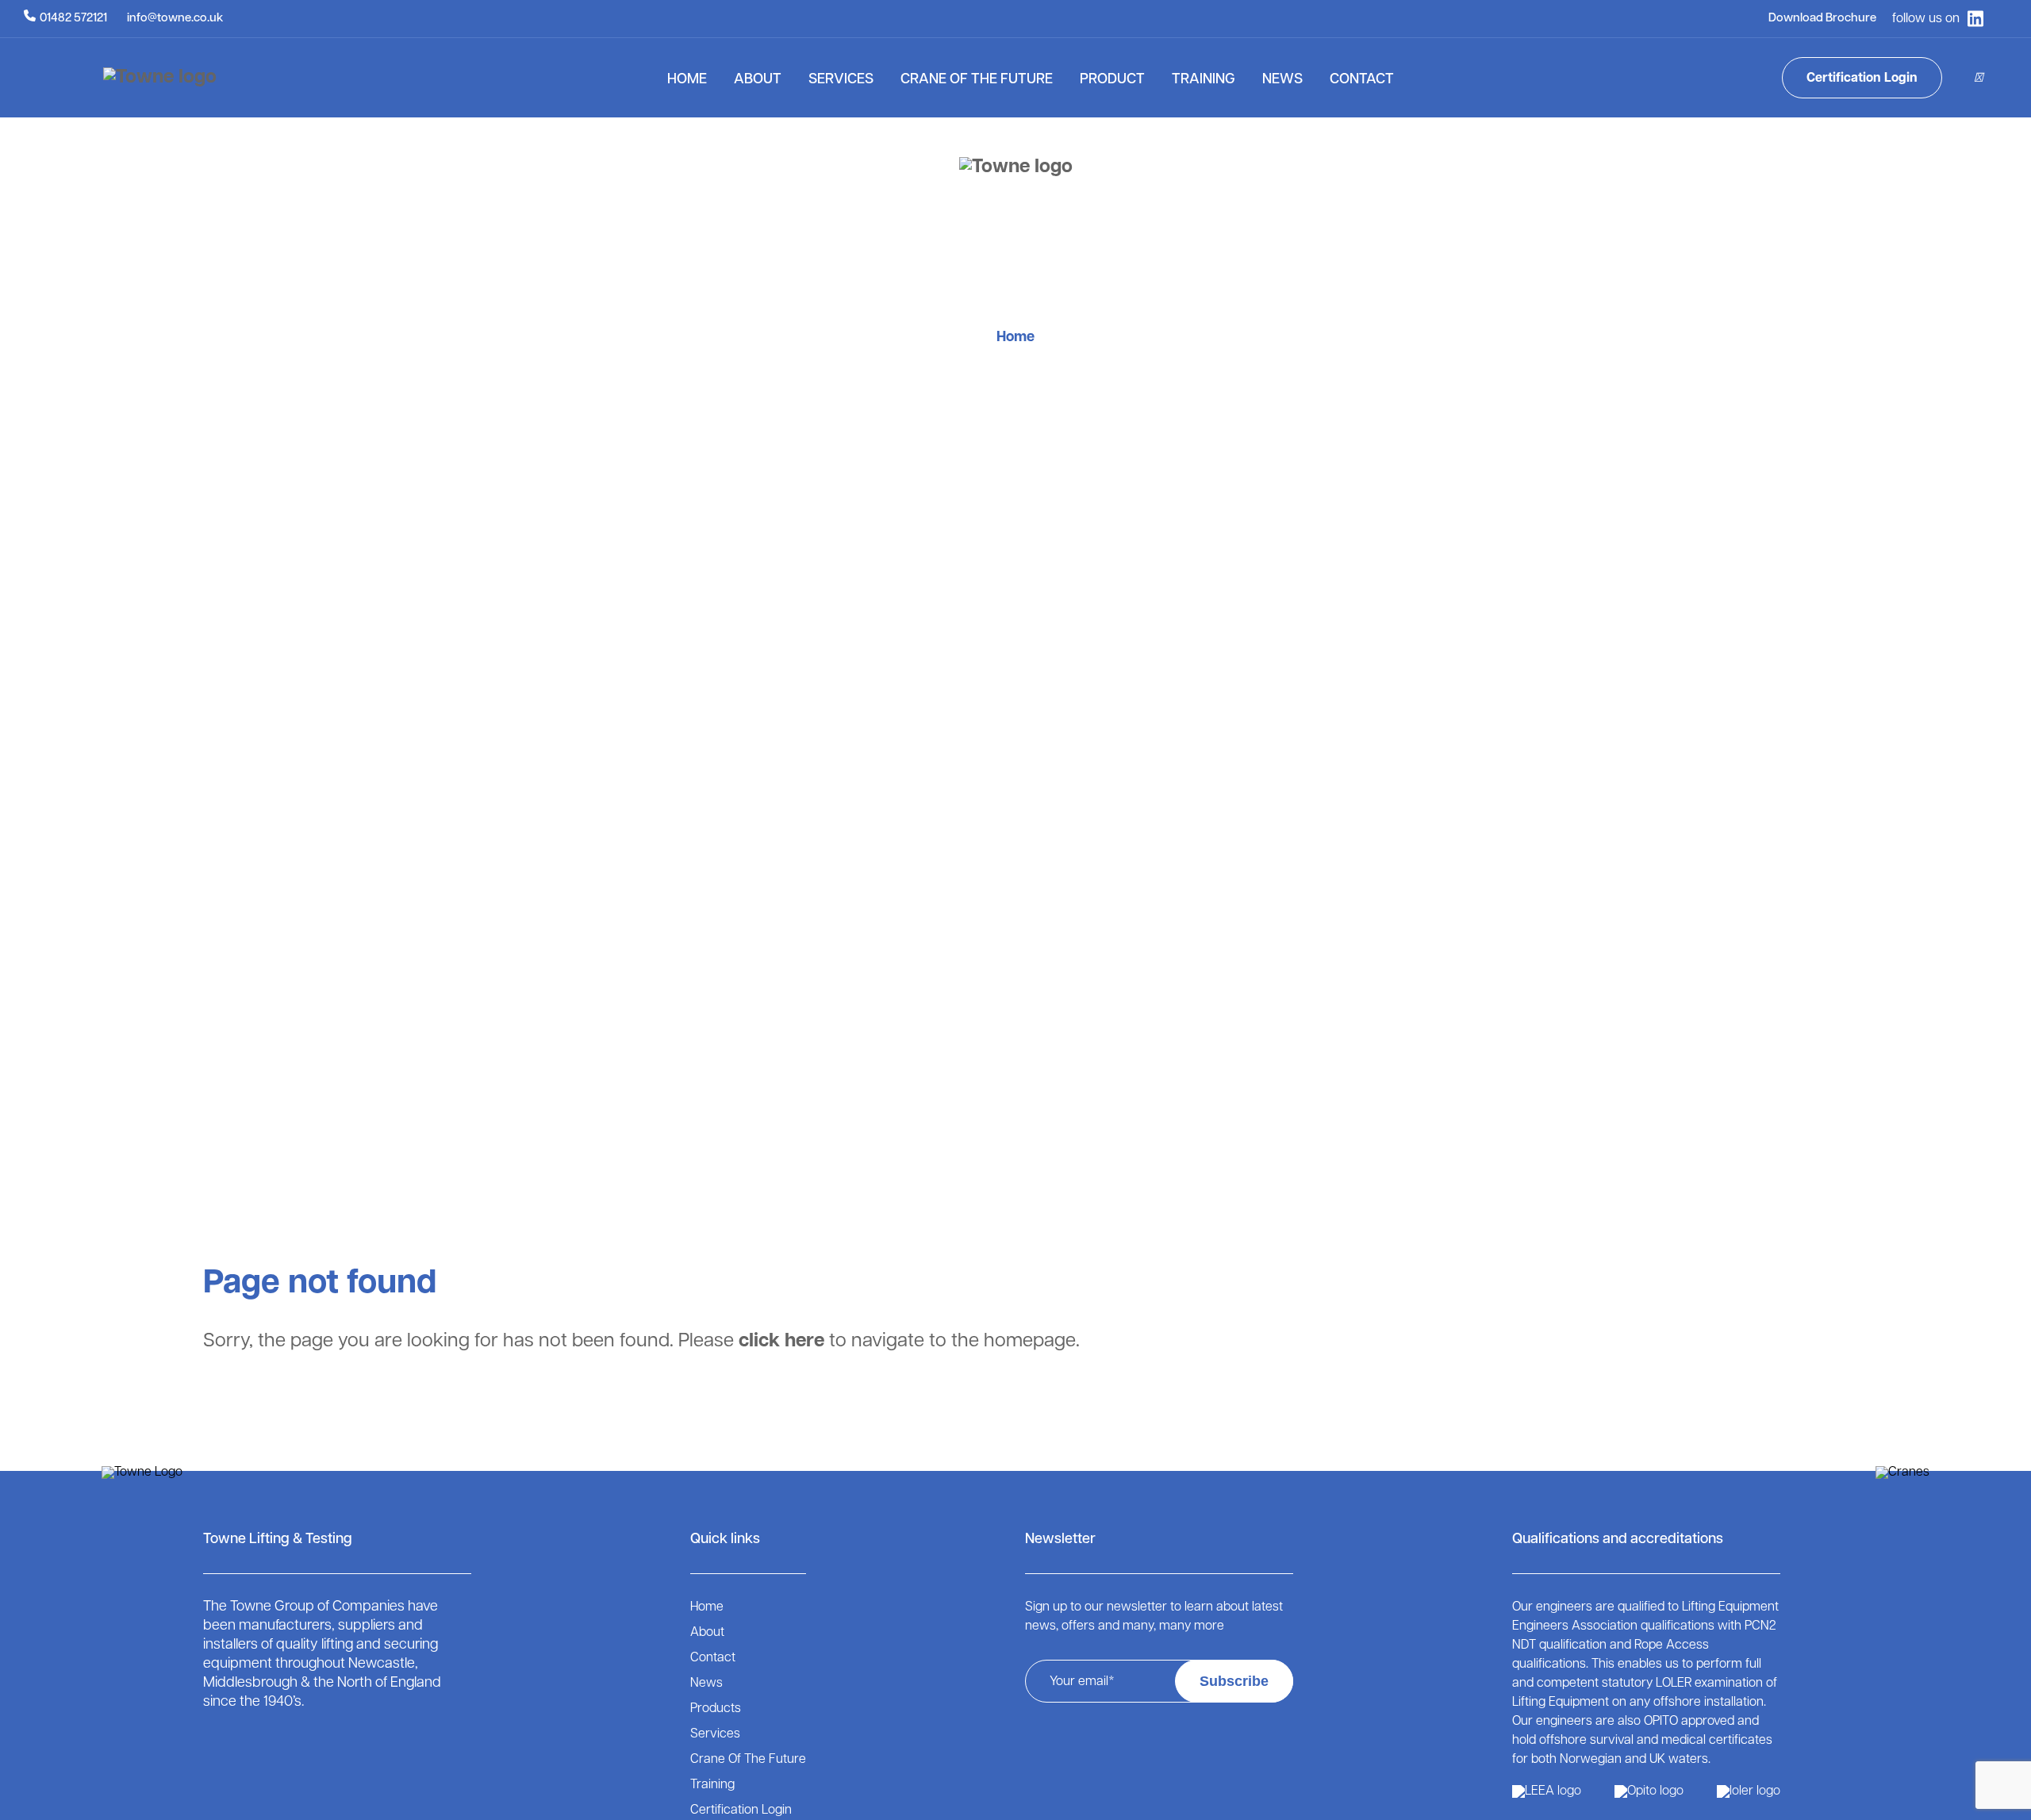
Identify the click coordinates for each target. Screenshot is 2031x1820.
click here (781, 1342)
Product (1112, 80)
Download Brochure (1822, 19)
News (1282, 80)
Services (841, 80)
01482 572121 (73, 19)
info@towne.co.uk (175, 19)
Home (687, 80)
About (758, 80)
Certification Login (1862, 79)
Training (1204, 80)
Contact (1362, 80)
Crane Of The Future (977, 80)
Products (716, 1709)
